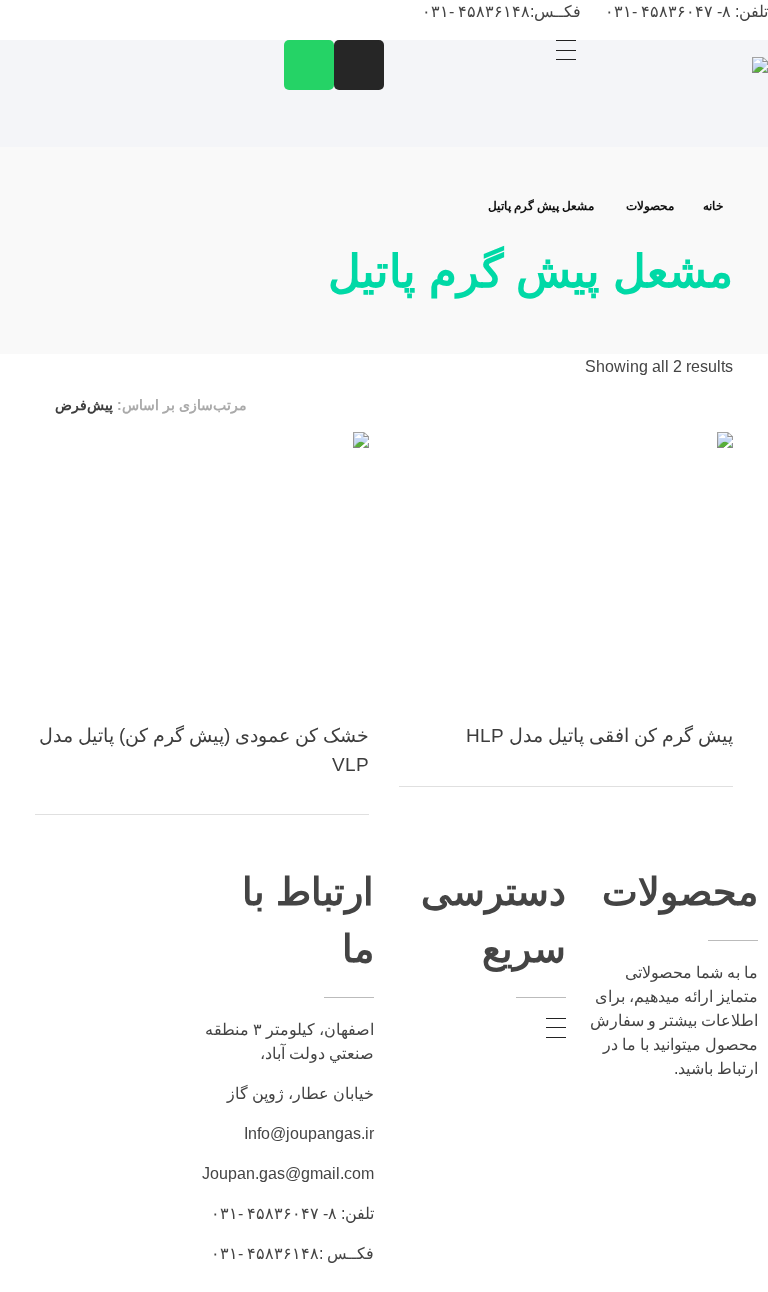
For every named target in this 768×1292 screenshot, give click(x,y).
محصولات (650, 206)
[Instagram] (359, 65)
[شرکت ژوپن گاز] (678, 102)
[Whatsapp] (309, 65)
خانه (713, 206)
